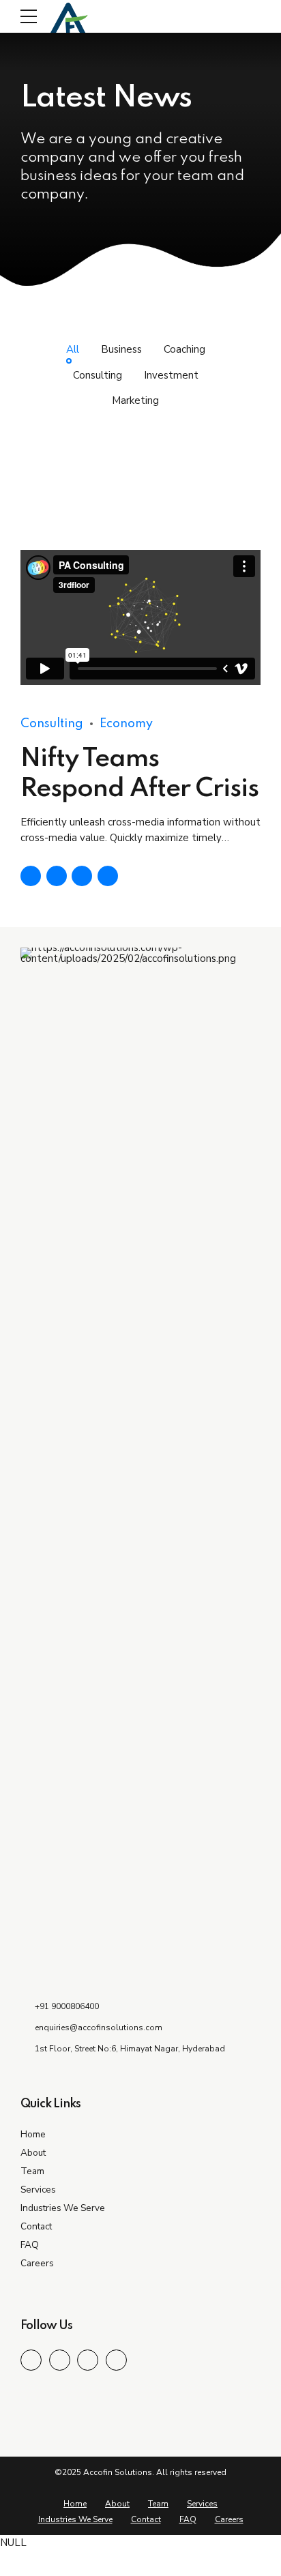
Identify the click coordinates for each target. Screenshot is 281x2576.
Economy (126, 724)
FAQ (30, 2245)
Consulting (52, 724)
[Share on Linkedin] (82, 876)
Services (38, 2190)
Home (33, 2134)
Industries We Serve (63, 2208)
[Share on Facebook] (31, 876)
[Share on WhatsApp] (108, 876)
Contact (36, 2226)
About (33, 2153)
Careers (37, 2263)
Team (32, 2171)
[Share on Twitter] (57, 876)
